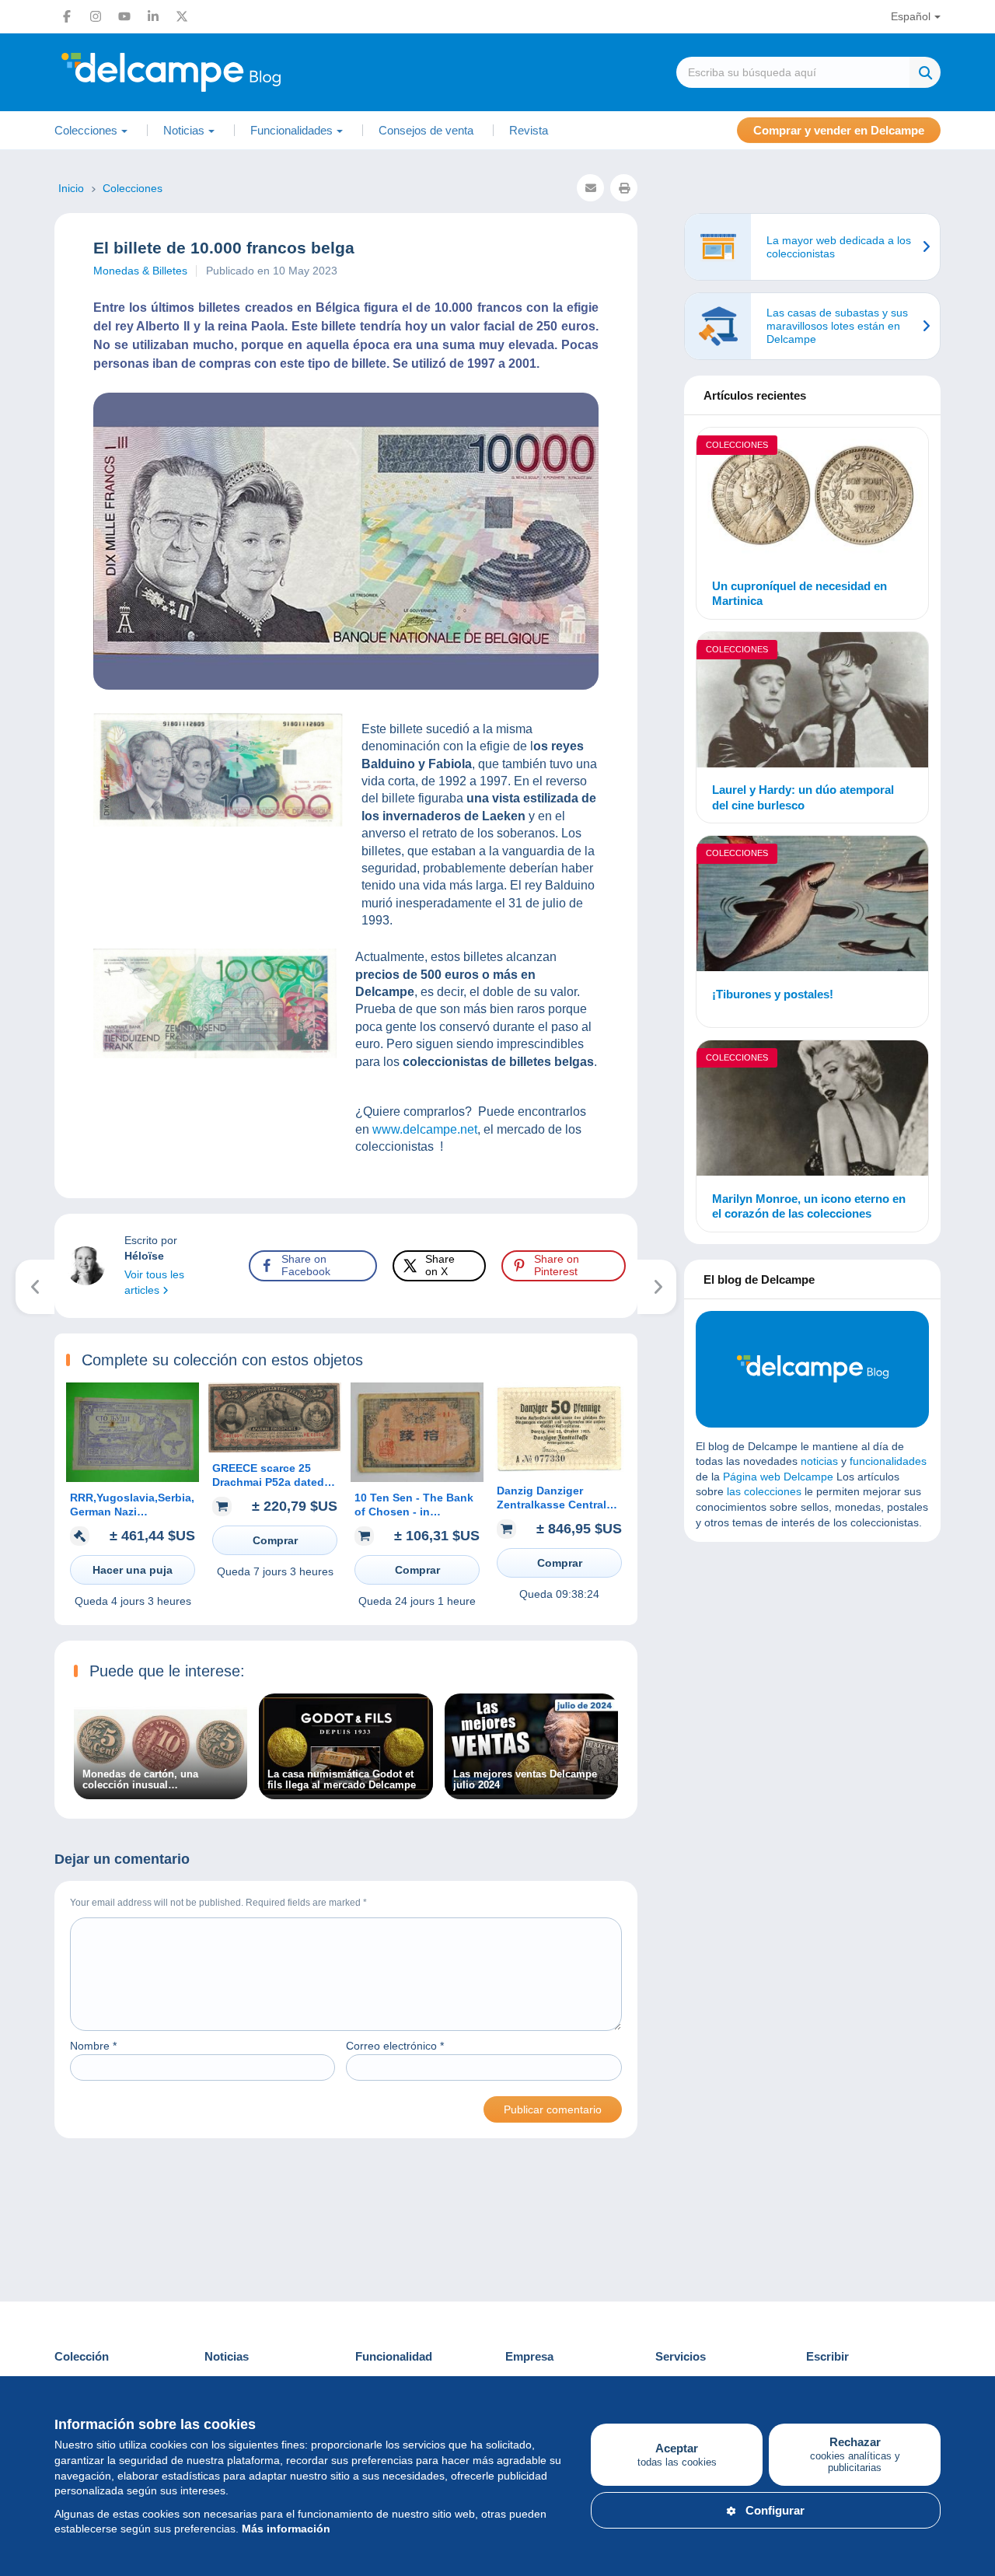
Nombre (93, 2046)
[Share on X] (25, 955)
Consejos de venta (426, 130)
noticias (819, 1461)
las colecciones (764, 1491)
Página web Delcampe (778, 1477)
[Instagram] (96, 16)
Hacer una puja (133, 1570)
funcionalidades (888, 1461)
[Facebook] (67, 16)
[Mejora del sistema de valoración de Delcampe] (657, 1287)
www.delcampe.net (425, 1129)
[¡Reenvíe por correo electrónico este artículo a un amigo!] (590, 188)
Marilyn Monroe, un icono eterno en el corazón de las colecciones (809, 1206)
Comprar (275, 1540)
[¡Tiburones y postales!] (812, 906)
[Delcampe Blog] (206, 72)
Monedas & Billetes (140, 271)
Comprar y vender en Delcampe (839, 130)
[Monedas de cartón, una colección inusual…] (161, 1791)
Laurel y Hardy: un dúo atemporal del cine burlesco (803, 797)
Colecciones (737, 445)
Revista (529, 130)
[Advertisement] (812, 1666)
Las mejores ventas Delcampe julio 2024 (525, 1780)
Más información (286, 2529)
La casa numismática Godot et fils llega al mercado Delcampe (342, 1780)
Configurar (775, 2510)
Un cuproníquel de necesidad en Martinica (799, 594)
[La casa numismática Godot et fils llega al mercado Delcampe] (346, 1791)
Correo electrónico (395, 2046)
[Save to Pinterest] (25, 992)
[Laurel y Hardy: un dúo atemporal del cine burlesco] (812, 702)
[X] (182, 16)
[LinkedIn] (153, 16)
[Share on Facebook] (25, 918)
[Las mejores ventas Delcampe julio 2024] (531, 1791)
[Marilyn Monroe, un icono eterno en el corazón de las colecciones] (812, 1110)
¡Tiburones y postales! (773, 994)
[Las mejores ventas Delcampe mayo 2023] (35, 1287)
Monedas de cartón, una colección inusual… (140, 1780)
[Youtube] (124, 16)
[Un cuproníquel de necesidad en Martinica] (812, 498)
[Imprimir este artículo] (624, 188)
